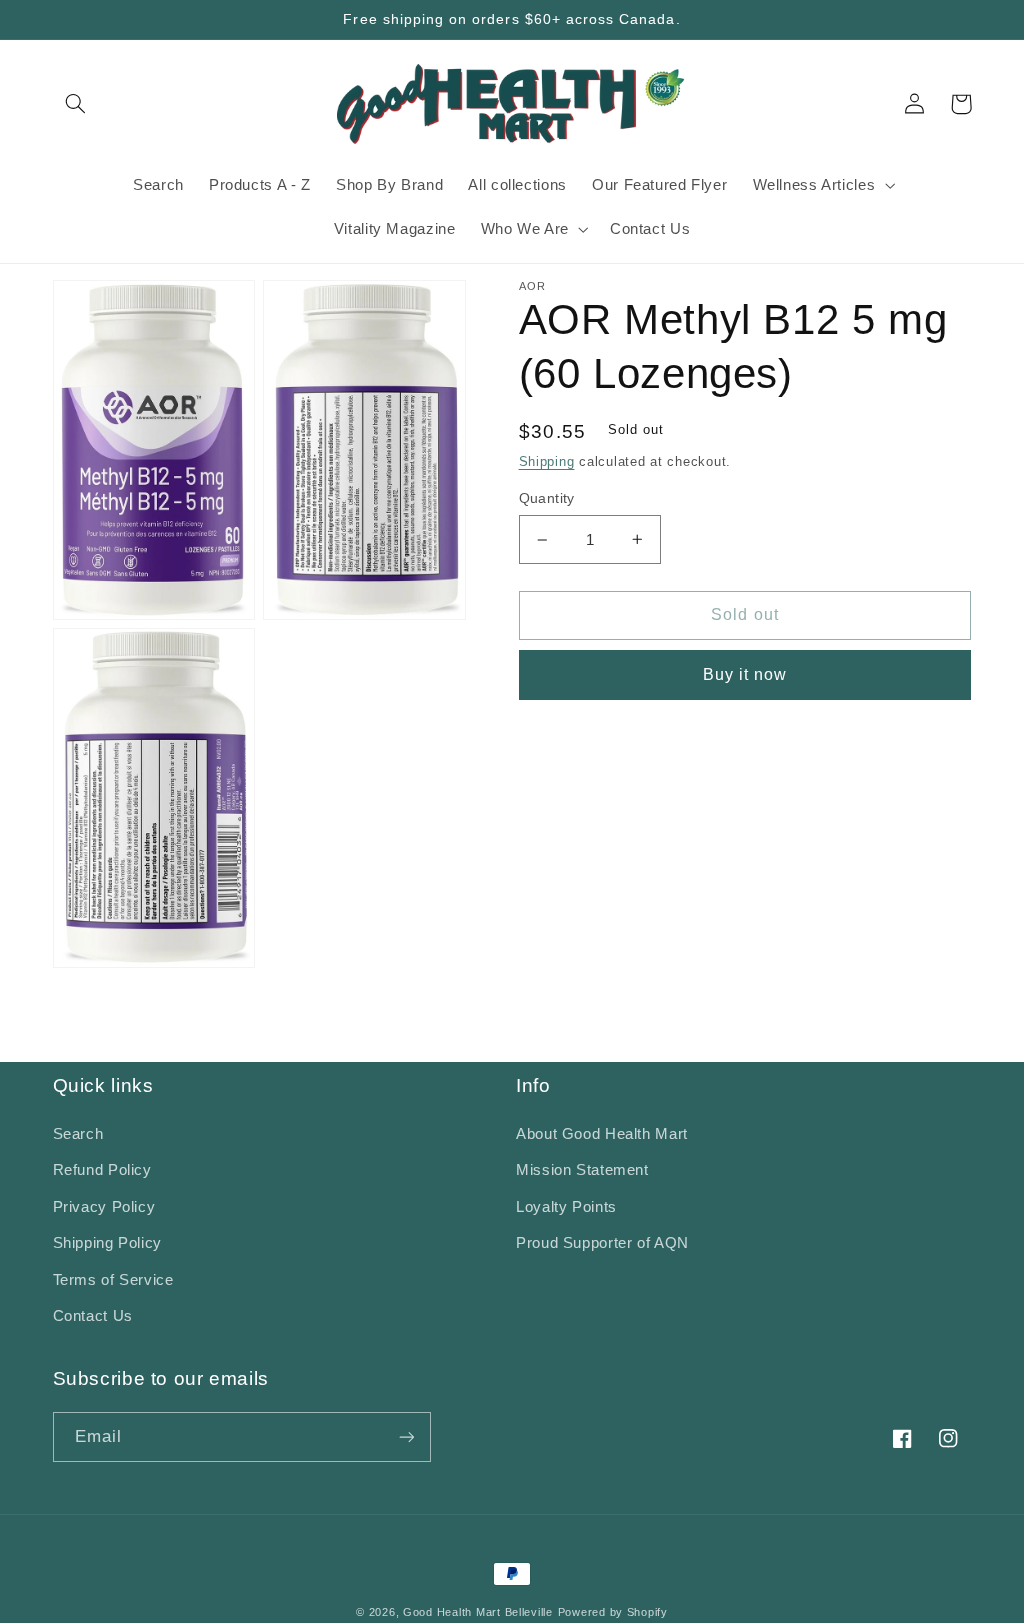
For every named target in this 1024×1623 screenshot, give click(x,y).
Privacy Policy (104, 1207)
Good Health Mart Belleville (478, 1612)
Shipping (547, 462)
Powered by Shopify (613, 1612)
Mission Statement (582, 1170)
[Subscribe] (406, 1436)
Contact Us (93, 1316)
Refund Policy (102, 1170)
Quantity (547, 498)
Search (78, 1134)
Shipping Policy (107, 1243)
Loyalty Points (566, 1207)
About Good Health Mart (602, 1134)
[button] (76, 104)
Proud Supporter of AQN (602, 1243)
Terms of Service (113, 1280)
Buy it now (745, 674)
